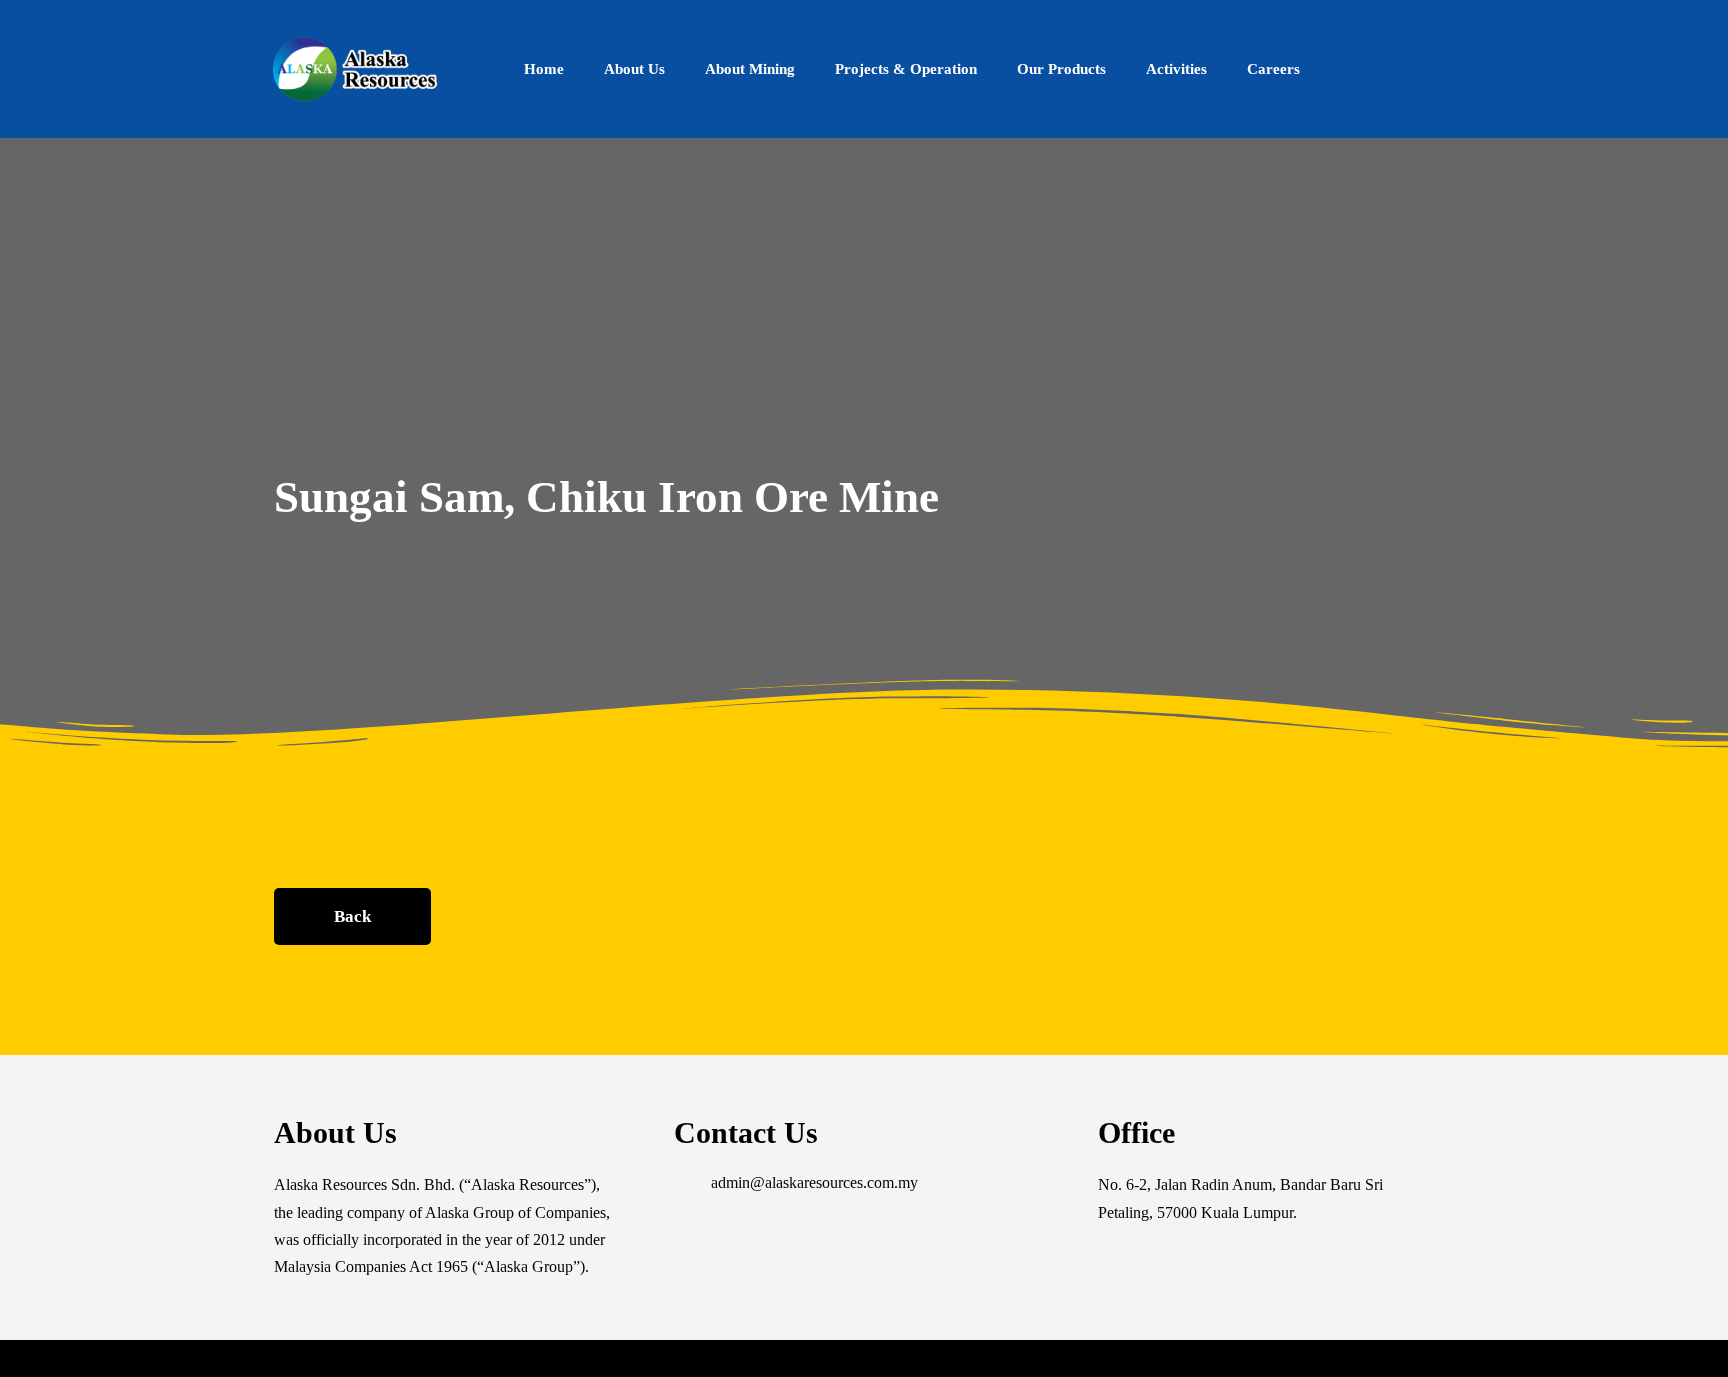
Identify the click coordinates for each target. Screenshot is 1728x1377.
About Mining (750, 69)
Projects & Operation (906, 69)
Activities (1176, 69)
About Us (634, 69)
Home (544, 69)
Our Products (1061, 69)
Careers (1273, 69)
